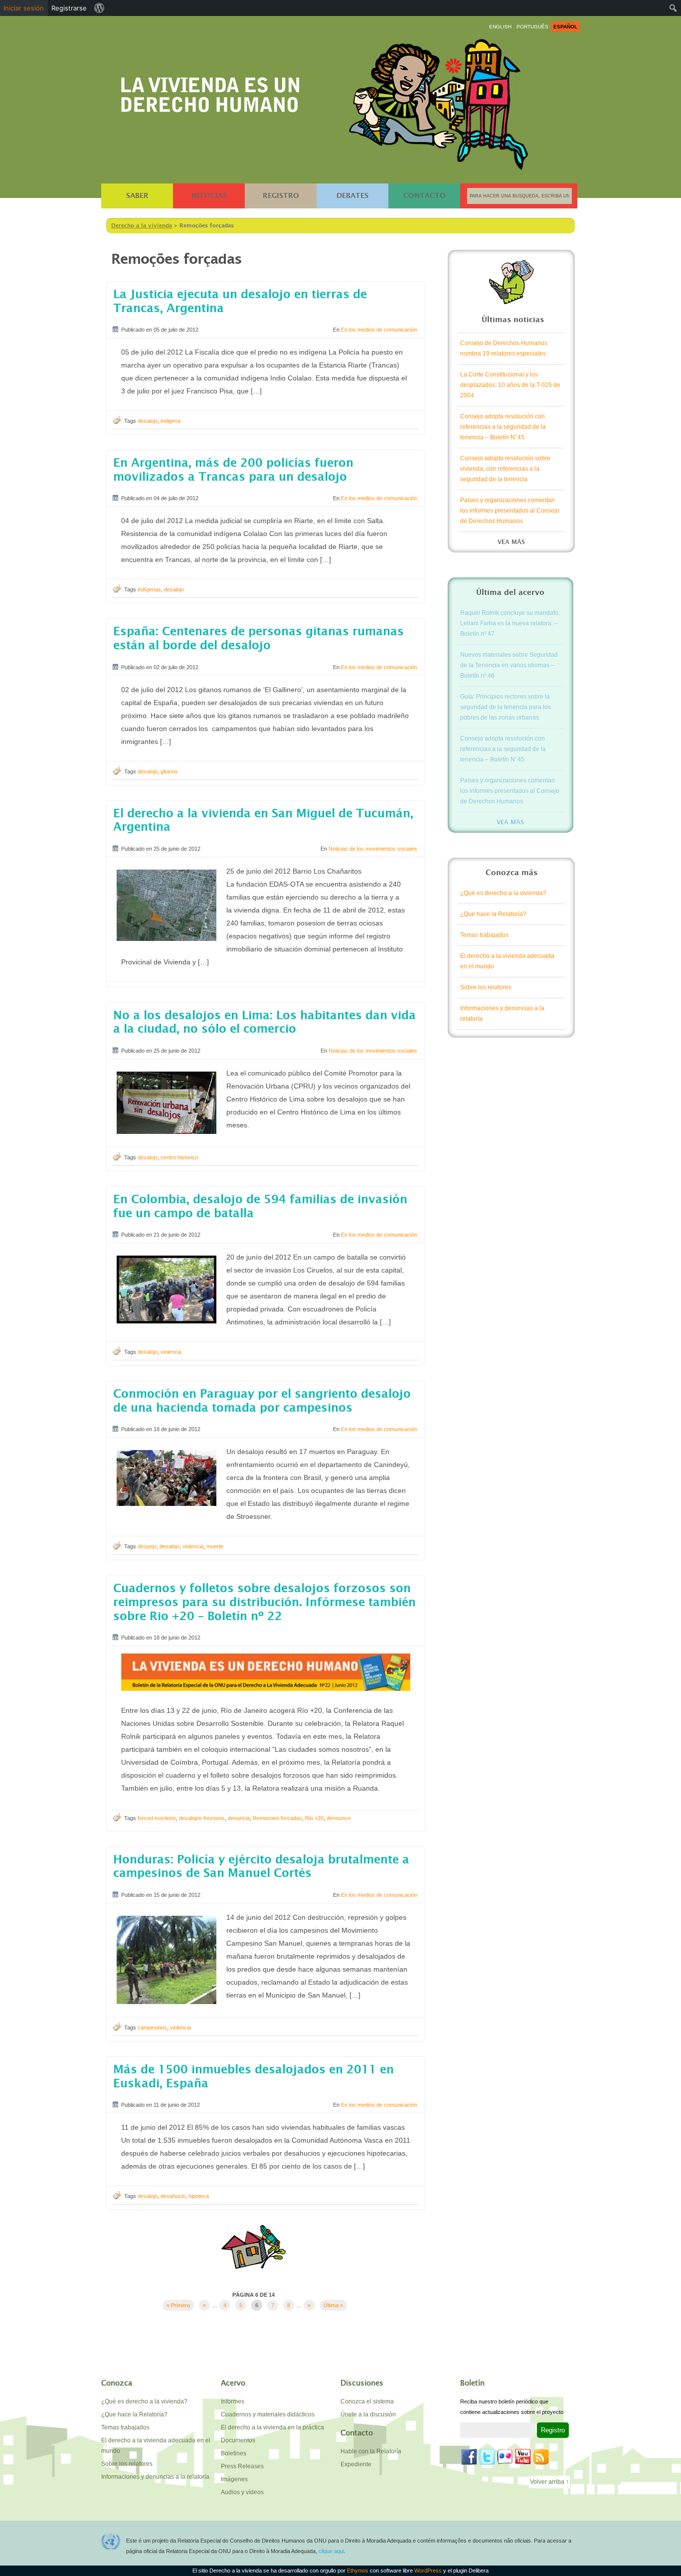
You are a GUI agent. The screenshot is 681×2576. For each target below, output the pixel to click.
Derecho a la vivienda (210, 91)
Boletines (234, 2453)
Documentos (238, 2440)
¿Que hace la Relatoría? (493, 914)
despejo (147, 1546)
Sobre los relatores (486, 987)
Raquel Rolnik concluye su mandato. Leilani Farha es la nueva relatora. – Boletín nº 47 (510, 623)
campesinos (152, 2027)
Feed (541, 2457)
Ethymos (358, 2571)
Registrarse (69, 8)
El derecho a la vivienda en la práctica (272, 2427)
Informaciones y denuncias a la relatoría (502, 1013)
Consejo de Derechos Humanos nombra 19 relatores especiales (504, 348)
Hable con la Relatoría (371, 2451)
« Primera (178, 2305)
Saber (137, 196)
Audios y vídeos (242, 2492)
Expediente (356, 2464)
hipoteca (199, 2196)
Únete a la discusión (368, 2414)
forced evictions (157, 1818)
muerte (215, 1546)
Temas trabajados (484, 935)
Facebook (469, 2457)
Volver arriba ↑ (549, 2482)
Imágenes (234, 2479)
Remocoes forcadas (277, 1818)
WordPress (429, 2571)
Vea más (511, 542)
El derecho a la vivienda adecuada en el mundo (507, 961)
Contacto (425, 196)
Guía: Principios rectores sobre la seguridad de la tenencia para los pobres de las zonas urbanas (506, 707)
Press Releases (242, 2466)
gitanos (169, 771)
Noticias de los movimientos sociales (373, 849)
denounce (339, 1818)
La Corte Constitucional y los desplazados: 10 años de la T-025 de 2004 (510, 385)
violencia (171, 1352)
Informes (233, 2401)
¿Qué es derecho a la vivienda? (503, 893)
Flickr (505, 2457)
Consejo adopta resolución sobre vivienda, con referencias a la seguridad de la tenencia (505, 469)
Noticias (209, 196)
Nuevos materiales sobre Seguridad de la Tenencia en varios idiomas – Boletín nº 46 (509, 665)
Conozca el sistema (367, 2401)
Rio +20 (314, 1818)
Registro (281, 196)
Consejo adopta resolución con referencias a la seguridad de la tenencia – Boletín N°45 (503, 427)
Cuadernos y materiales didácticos (268, 2414)
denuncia (239, 1818)
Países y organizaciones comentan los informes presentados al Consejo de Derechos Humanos (510, 511)
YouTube (523, 2457)
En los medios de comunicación (379, 330)
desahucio (173, 2196)
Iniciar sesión (24, 8)
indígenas (149, 589)
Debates (352, 196)
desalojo (148, 421)
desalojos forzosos (202, 1818)
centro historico (179, 1157)
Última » (333, 2305)
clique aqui (331, 2551)
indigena (170, 421)
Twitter (487, 2457)
